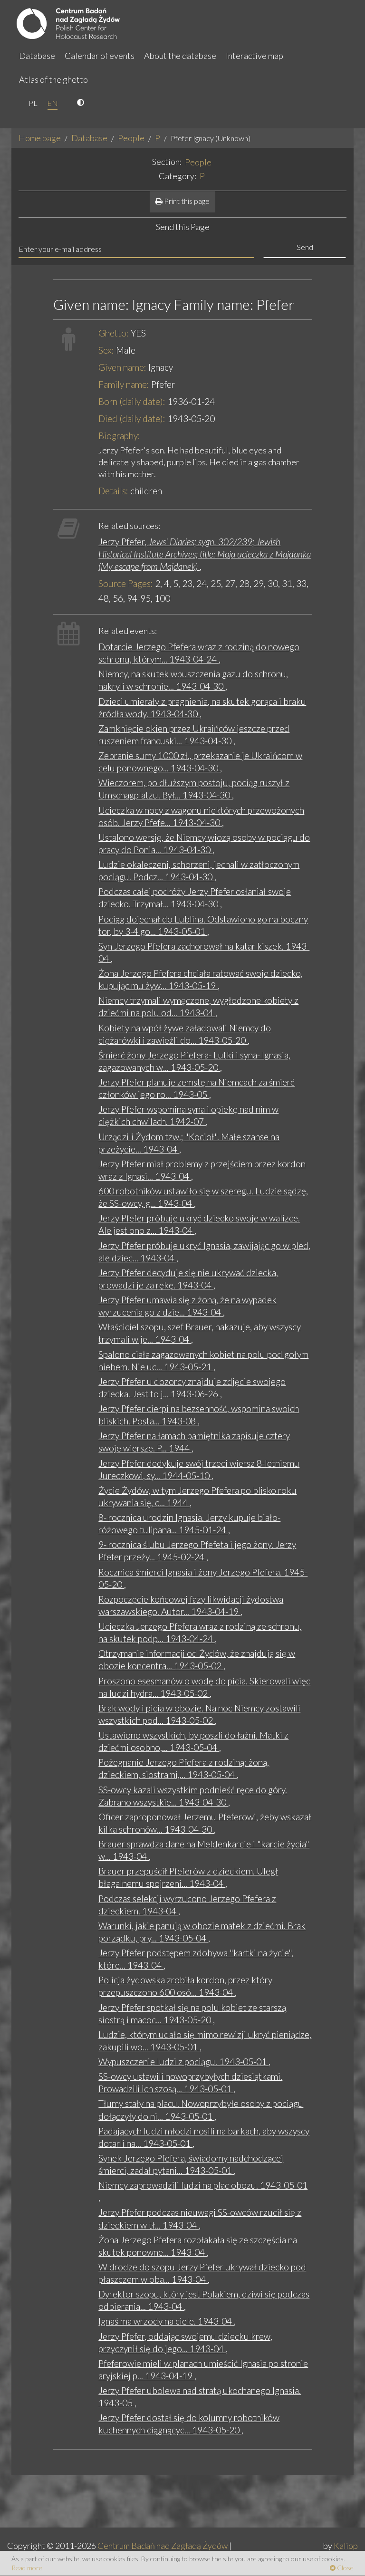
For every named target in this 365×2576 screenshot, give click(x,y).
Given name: (122, 367)
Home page (40, 138)
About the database (180, 56)
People (131, 138)
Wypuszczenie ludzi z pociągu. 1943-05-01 (183, 2062)
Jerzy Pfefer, (205, 554)
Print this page (186, 201)
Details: (113, 491)
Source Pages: (126, 583)
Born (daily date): (132, 401)
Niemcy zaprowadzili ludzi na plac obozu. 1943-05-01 (203, 2185)
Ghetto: (114, 333)
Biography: (119, 436)
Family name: (124, 384)
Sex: (106, 350)
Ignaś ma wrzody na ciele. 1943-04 (166, 2321)
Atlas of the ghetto (53, 79)
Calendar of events (100, 56)
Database (37, 56)
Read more (27, 2568)
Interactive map (255, 56)
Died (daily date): (132, 418)
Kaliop (346, 2546)
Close (345, 2568)
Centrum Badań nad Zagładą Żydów (163, 2546)
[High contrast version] (82, 103)
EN (53, 103)
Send (305, 247)
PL (33, 103)
